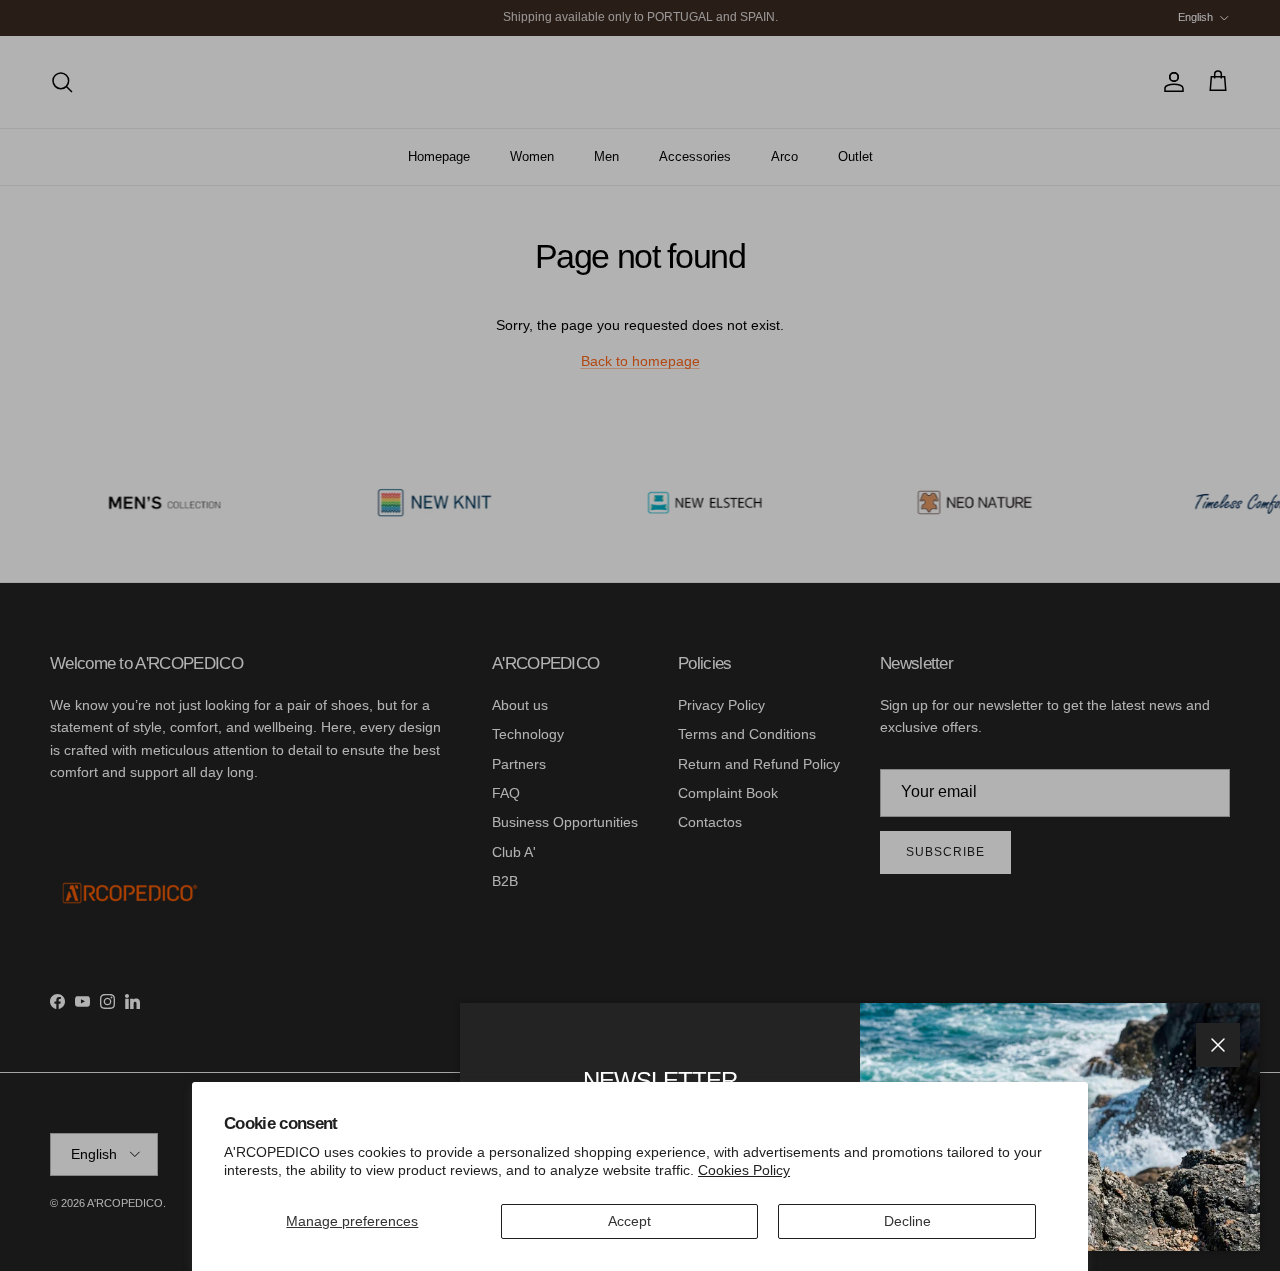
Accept (629, 1221)
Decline (907, 1221)
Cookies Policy (744, 1170)
